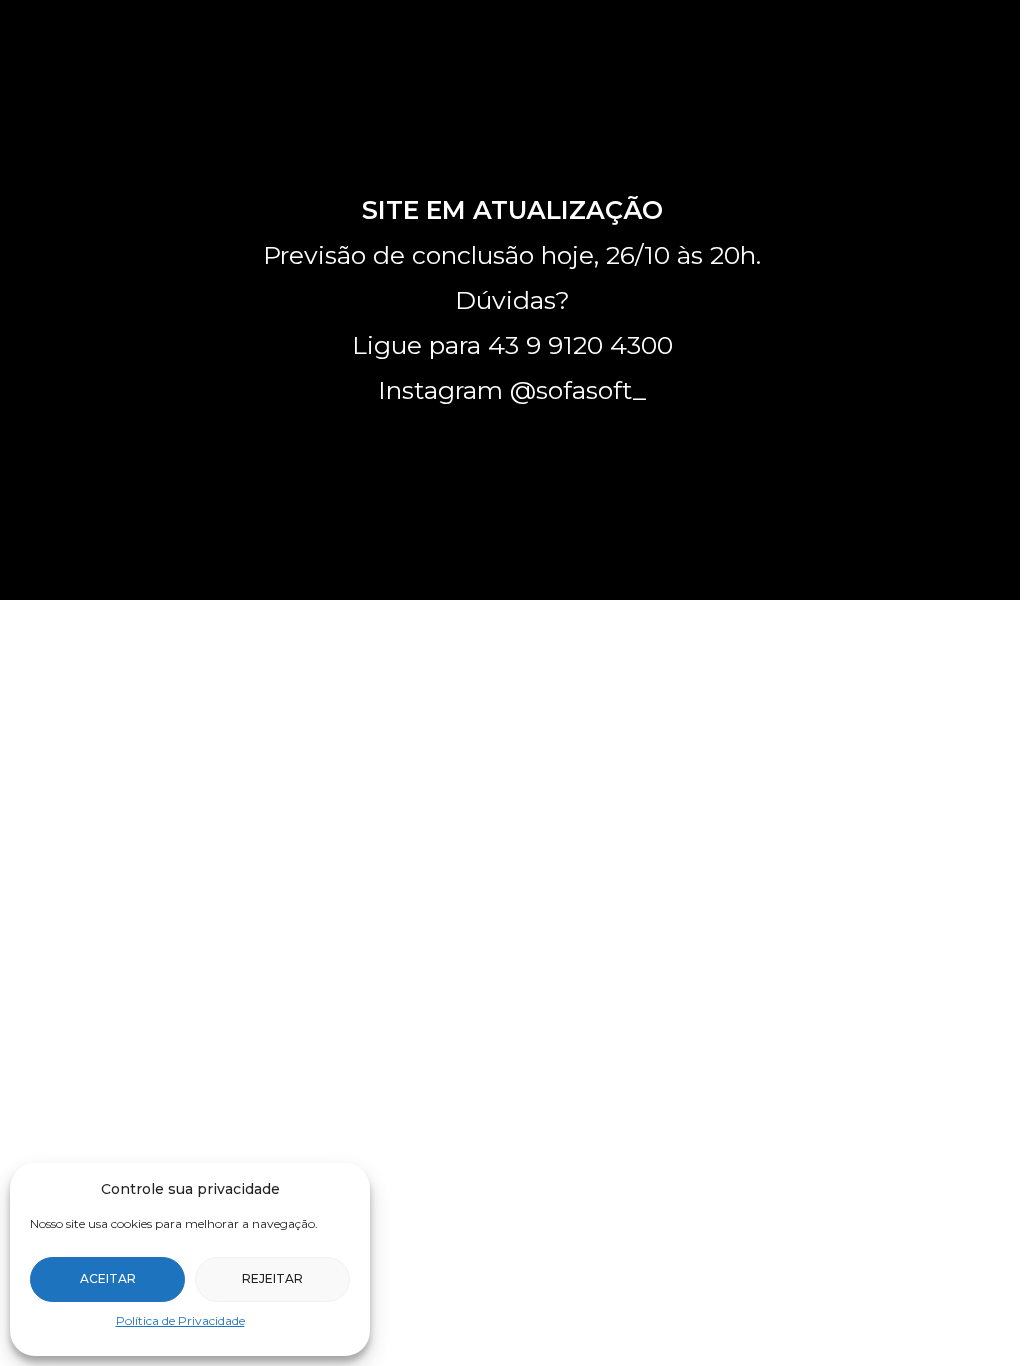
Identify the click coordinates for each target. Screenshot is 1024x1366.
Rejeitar (272, 1278)
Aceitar (108, 1278)
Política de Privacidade (180, 1320)
